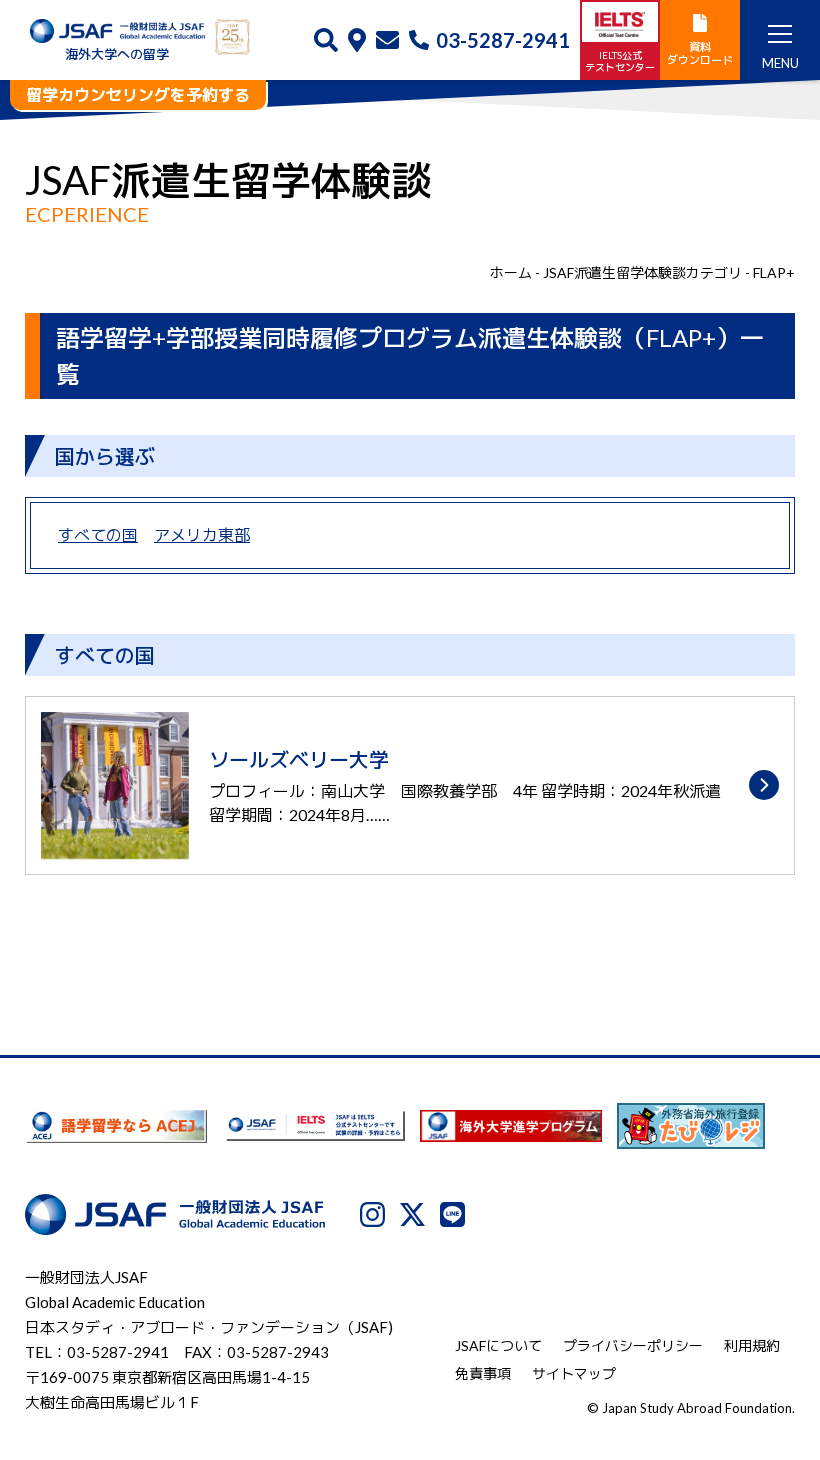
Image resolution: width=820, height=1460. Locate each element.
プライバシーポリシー (633, 1345)
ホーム (511, 272)
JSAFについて (498, 1345)
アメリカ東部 (202, 534)
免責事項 (483, 1373)
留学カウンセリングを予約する (138, 94)
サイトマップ (574, 1373)
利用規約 (752, 1345)
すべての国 (98, 534)
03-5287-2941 (503, 40)
